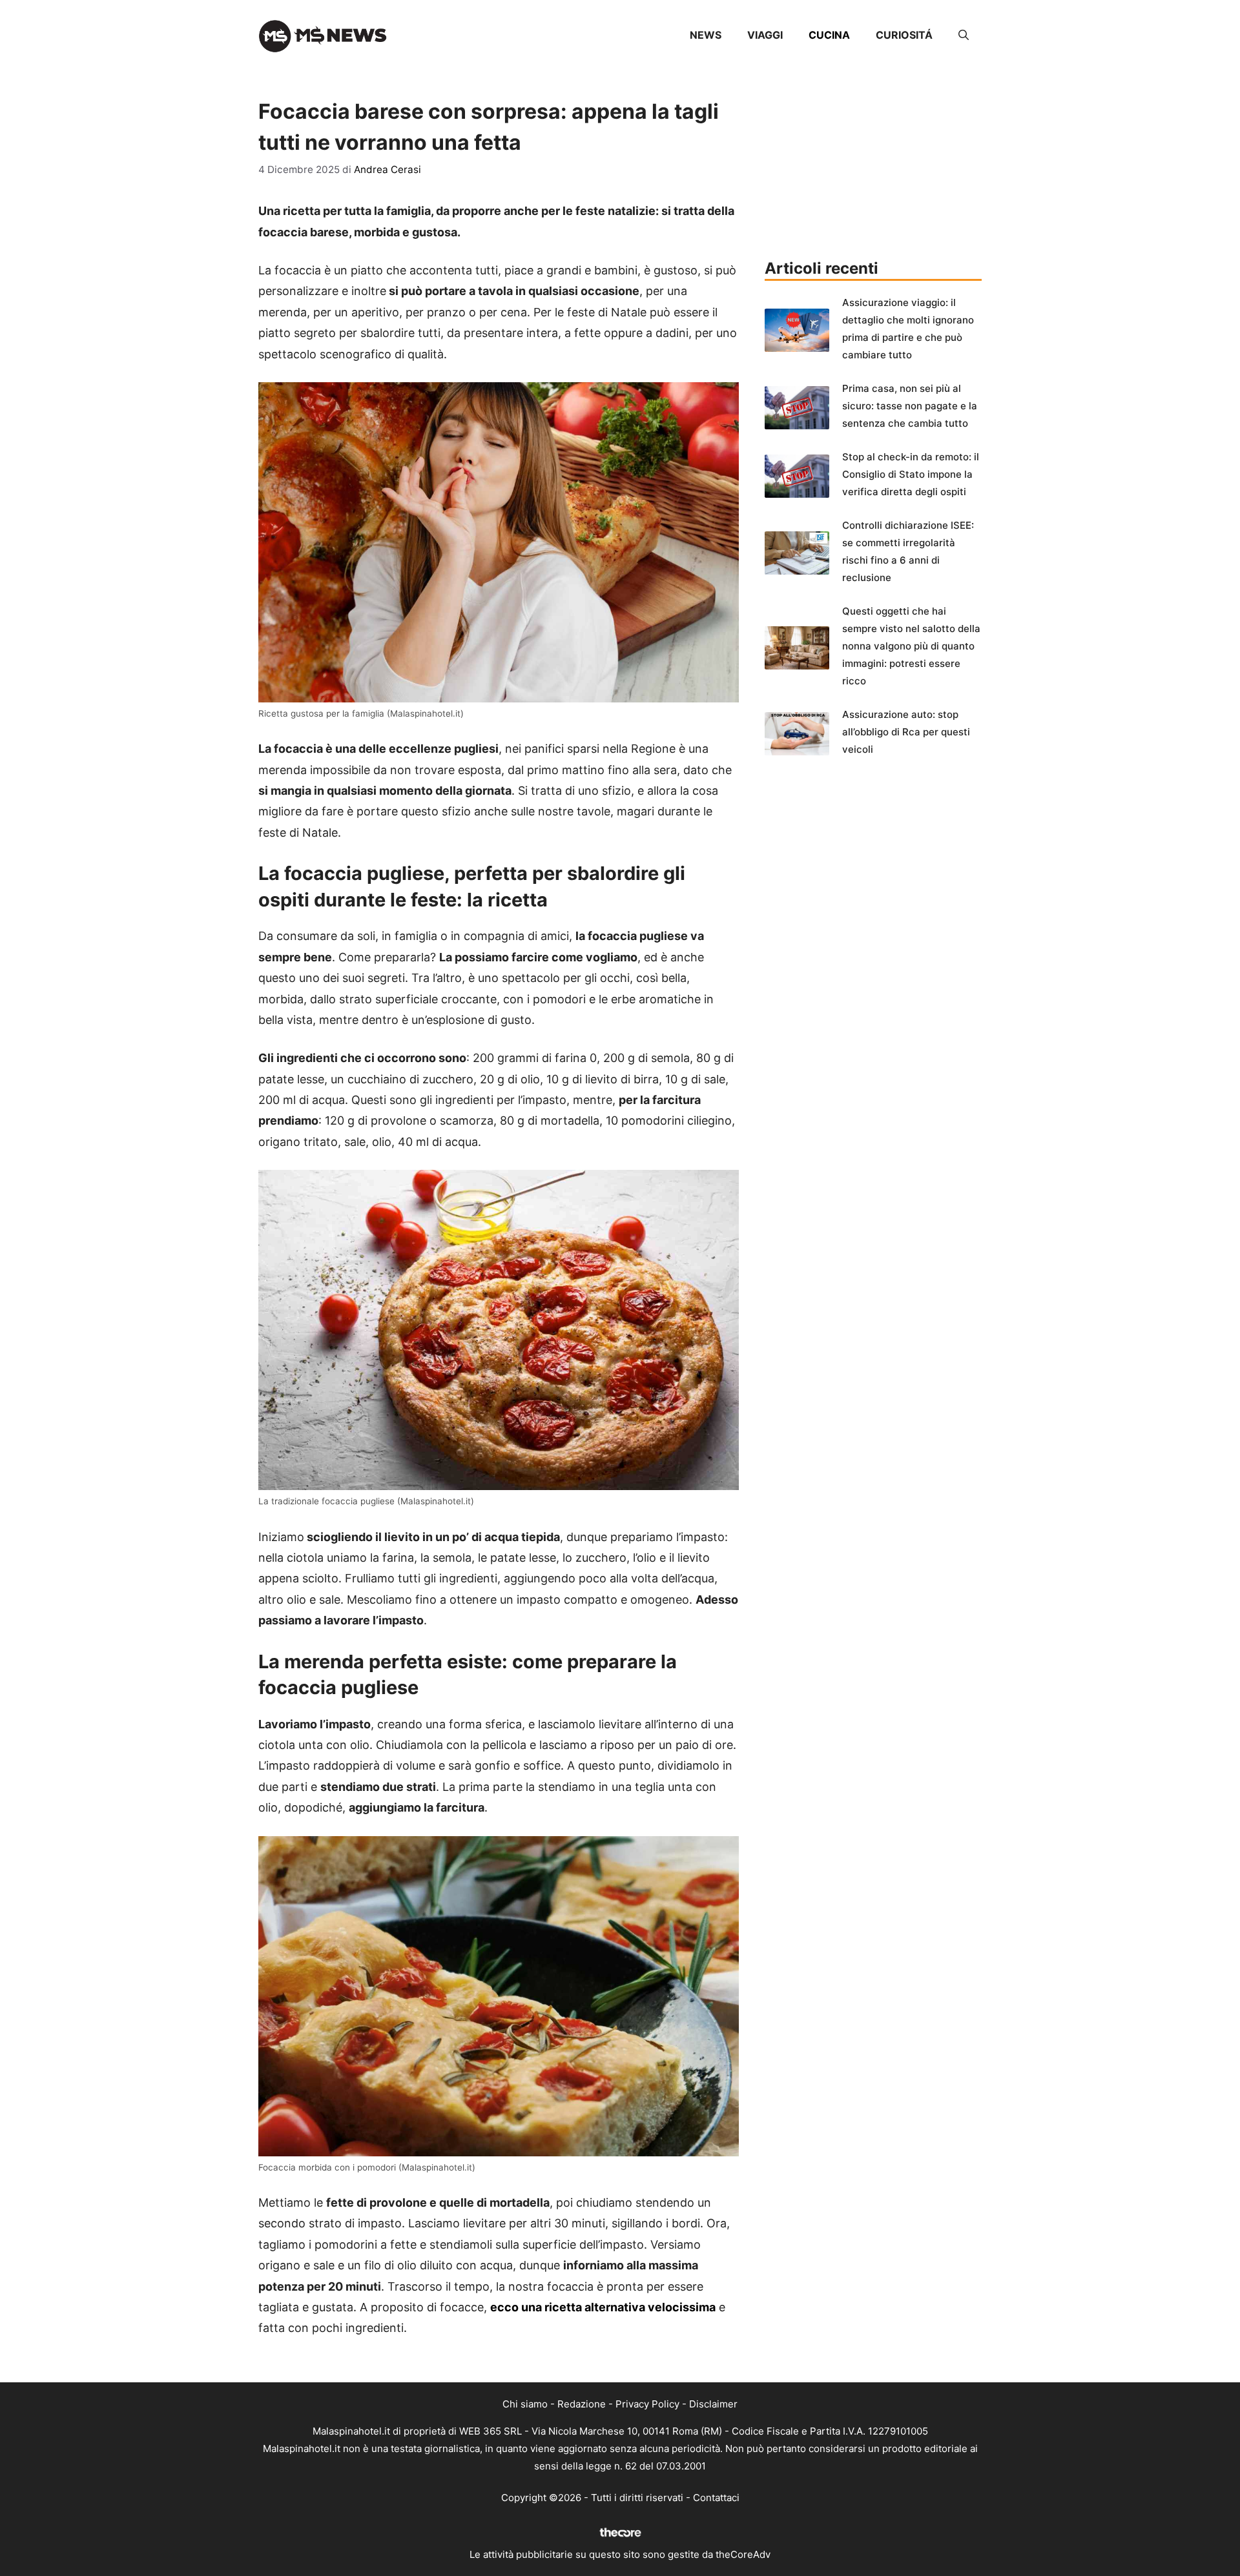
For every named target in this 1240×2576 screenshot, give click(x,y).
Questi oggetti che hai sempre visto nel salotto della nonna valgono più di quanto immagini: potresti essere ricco (911, 646)
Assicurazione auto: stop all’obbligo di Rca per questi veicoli (906, 732)
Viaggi (765, 35)
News (706, 35)
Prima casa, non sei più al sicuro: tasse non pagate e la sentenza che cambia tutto (910, 406)
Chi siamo (525, 2404)
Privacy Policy (647, 2404)
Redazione (582, 2404)
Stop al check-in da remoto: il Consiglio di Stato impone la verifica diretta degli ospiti (911, 474)
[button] (964, 35)
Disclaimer (713, 2404)
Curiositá (904, 35)
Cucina (829, 35)
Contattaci (716, 2498)
